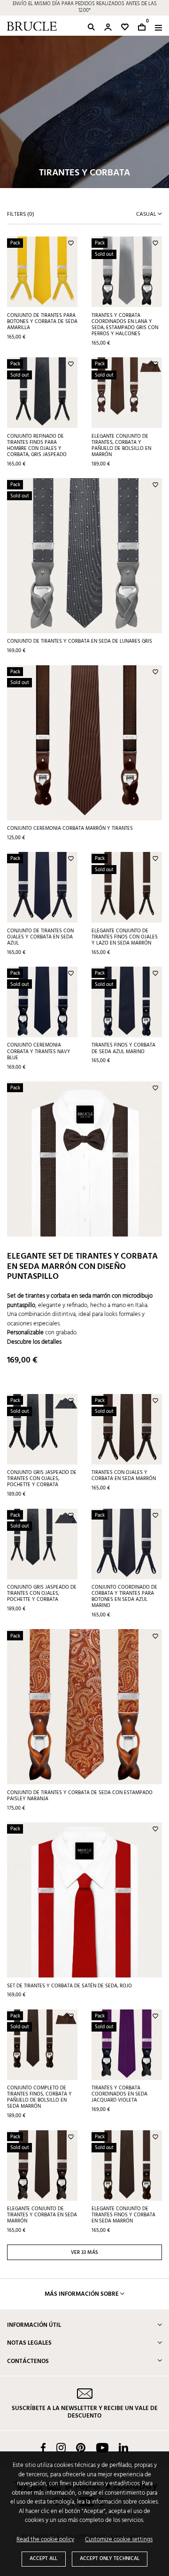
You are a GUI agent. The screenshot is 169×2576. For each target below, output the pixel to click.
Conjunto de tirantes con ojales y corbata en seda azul (40, 937)
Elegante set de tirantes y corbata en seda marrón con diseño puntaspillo (82, 1267)
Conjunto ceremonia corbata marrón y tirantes (70, 828)
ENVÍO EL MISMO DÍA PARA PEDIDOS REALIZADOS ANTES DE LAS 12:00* (85, 8)
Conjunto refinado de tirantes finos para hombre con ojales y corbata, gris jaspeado (37, 445)
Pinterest (81, 2448)
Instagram (61, 2448)
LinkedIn (123, 2448)
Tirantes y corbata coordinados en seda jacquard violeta (119, 2094)
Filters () (21, 214)
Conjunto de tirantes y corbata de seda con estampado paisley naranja (80, 1796)
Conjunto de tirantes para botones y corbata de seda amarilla (42, 322)
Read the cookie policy (45, 2540)
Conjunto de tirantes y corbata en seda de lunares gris (80, 641)
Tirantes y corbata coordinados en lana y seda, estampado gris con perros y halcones (125, 325)
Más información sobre (82, 2294)
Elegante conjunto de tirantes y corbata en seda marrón (42, 2215)
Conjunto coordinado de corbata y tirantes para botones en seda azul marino (124, 1596)
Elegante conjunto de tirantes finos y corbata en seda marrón (123, 2215)
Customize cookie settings (119, 2540)
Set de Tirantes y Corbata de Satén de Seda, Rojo (69, 1986)
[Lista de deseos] (125, 27)
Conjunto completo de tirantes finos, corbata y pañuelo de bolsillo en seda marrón (39, 2097)
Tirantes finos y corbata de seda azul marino (123, 1048)
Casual (147, 214)
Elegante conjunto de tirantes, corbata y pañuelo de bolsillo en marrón (121, 445)
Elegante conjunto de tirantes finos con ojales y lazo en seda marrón (125, 937)
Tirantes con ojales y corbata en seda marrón (124, 1476)
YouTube (102, 2448)
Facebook (43, 2448)
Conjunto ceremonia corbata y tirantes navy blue (39, 1051)
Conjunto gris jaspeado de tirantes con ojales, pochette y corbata (42, 1479)
